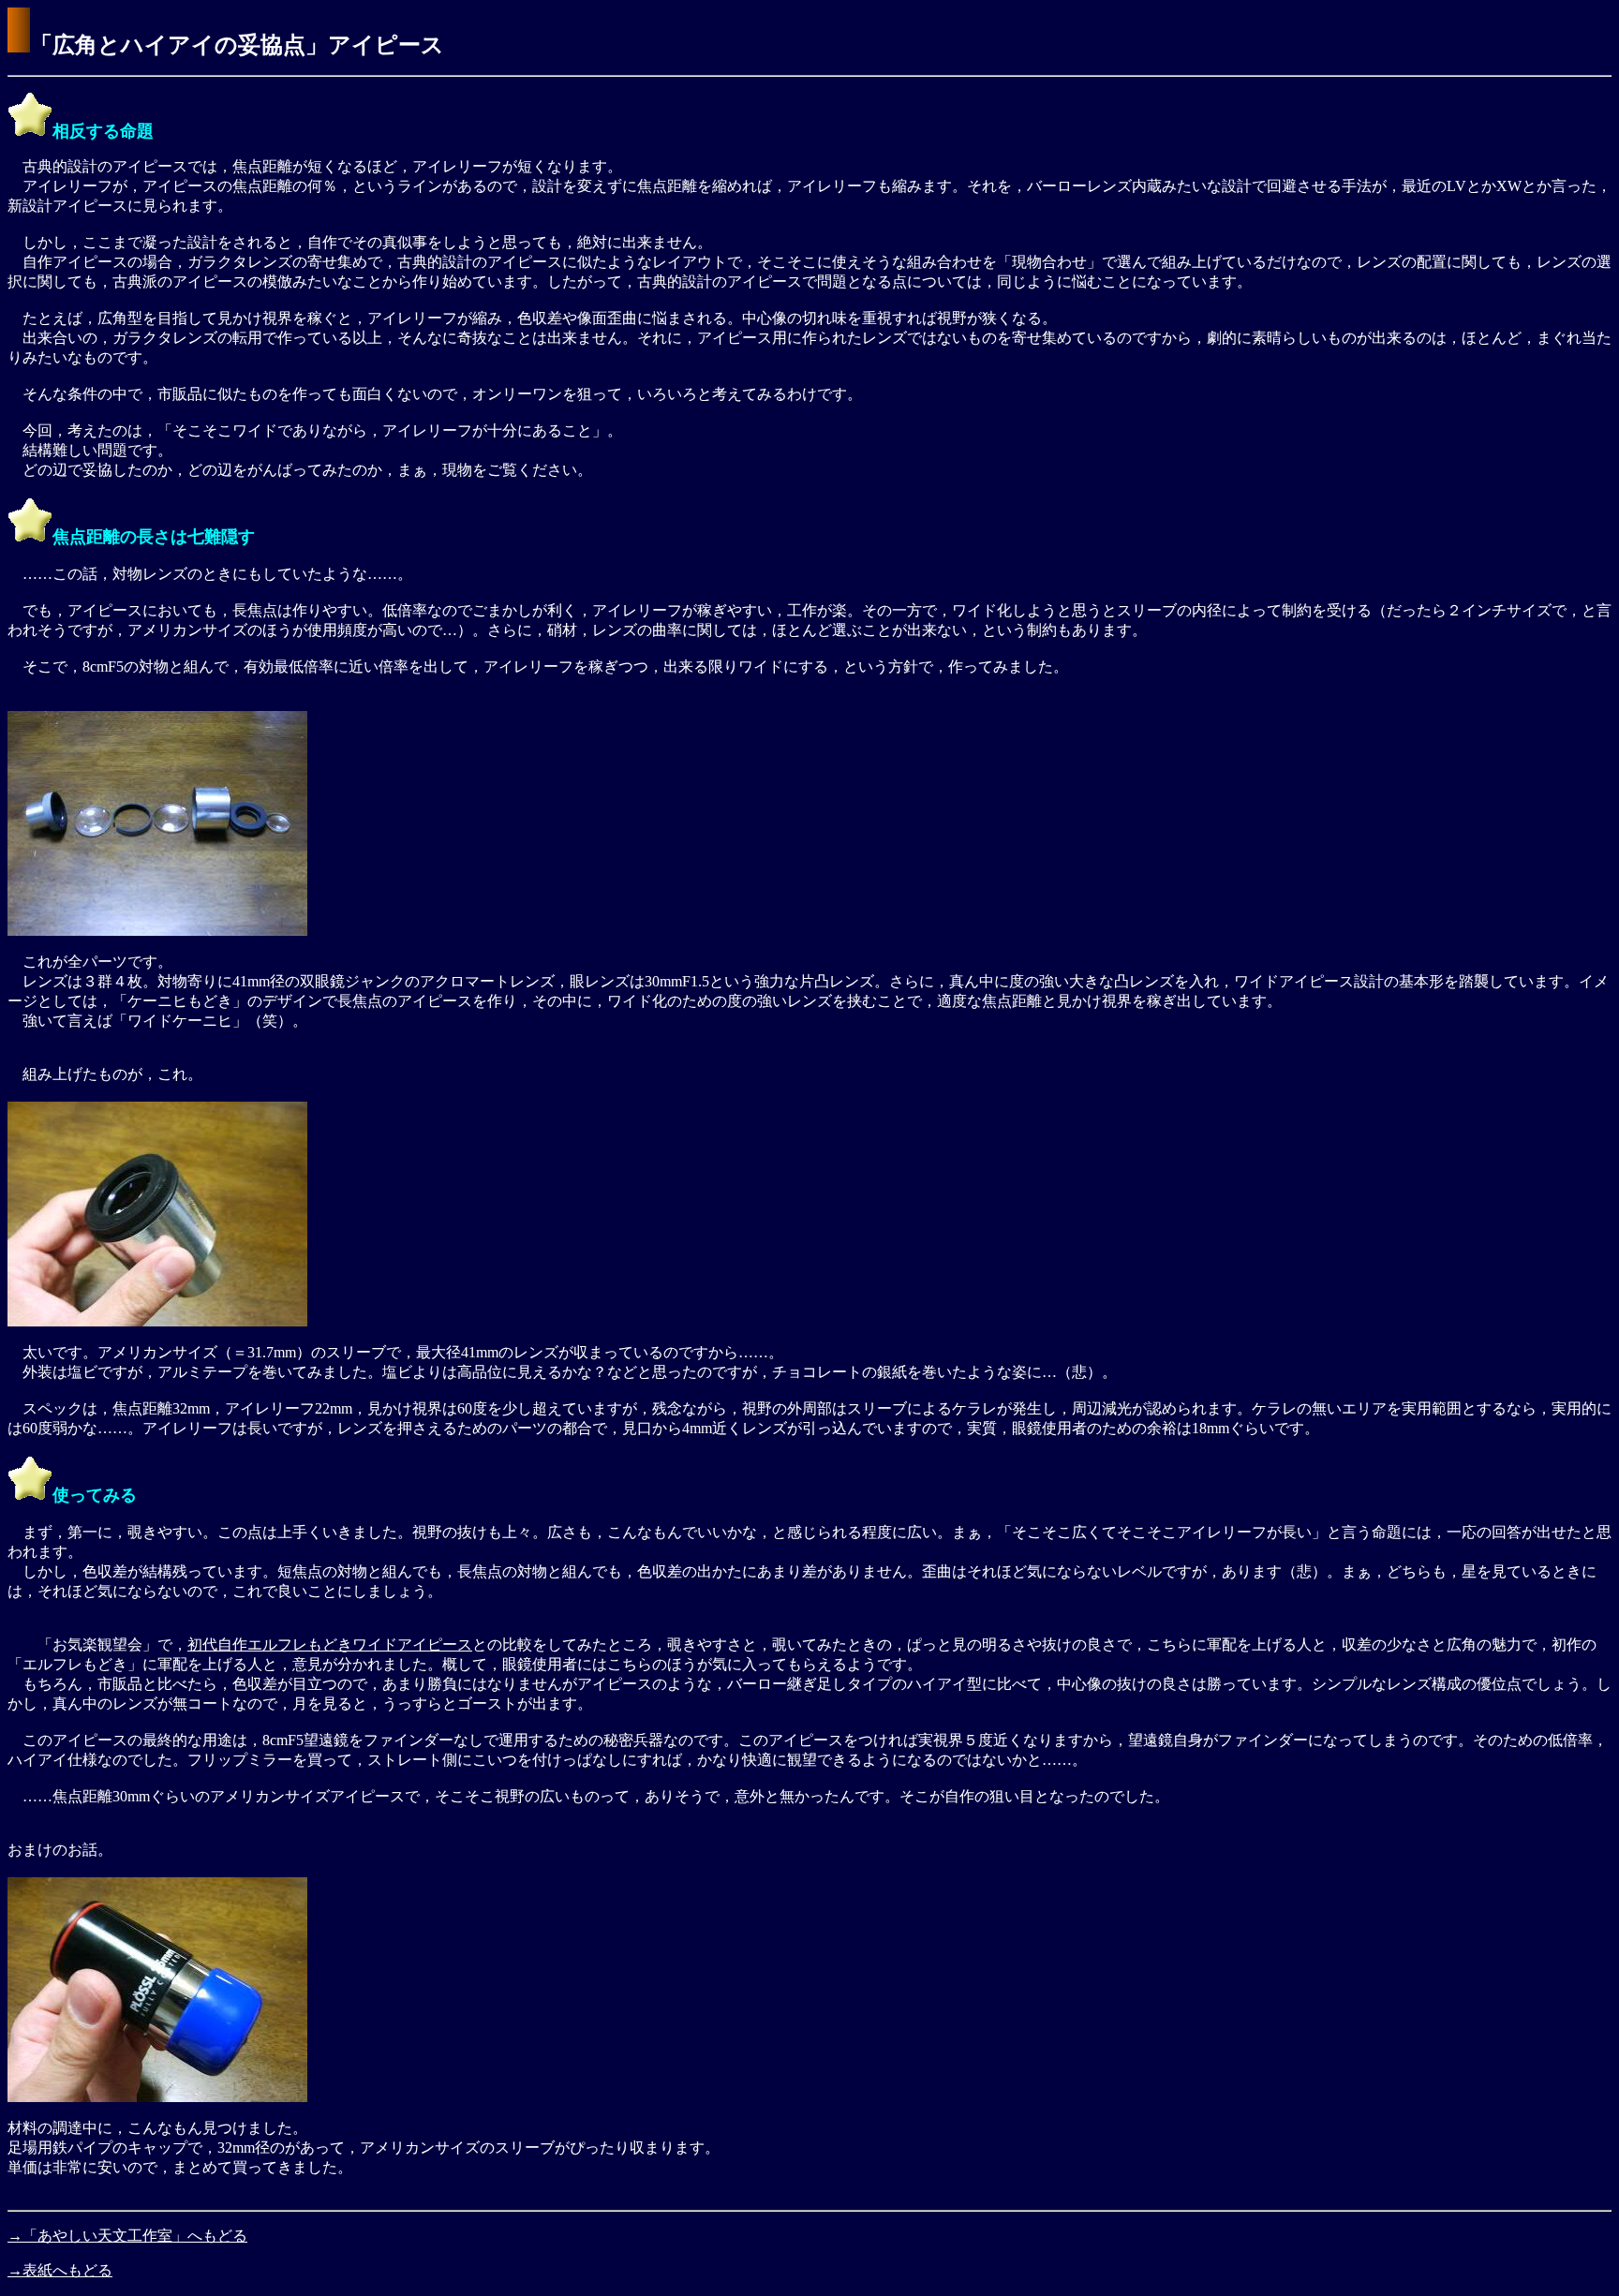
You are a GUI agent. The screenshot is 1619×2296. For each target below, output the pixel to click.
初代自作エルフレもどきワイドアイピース (330, 1644)
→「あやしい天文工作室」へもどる (127, 2236)
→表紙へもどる (60, 2270)
